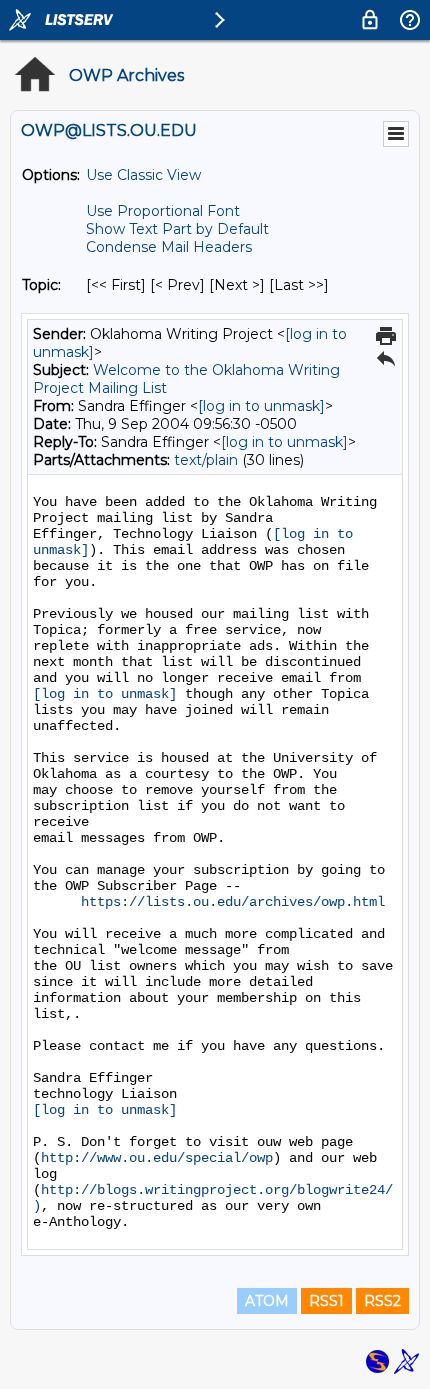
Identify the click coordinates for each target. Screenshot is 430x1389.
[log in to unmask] (261, 406)
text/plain (206, 460)
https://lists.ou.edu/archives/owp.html (233, 902)
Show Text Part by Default (177, 229)
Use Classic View (143, 175)
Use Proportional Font (163, 211)
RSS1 (326, 1301)
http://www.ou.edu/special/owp (157, 1158)
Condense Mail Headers (169, 247)
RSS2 (382, 1301)
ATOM (267, 1301)
